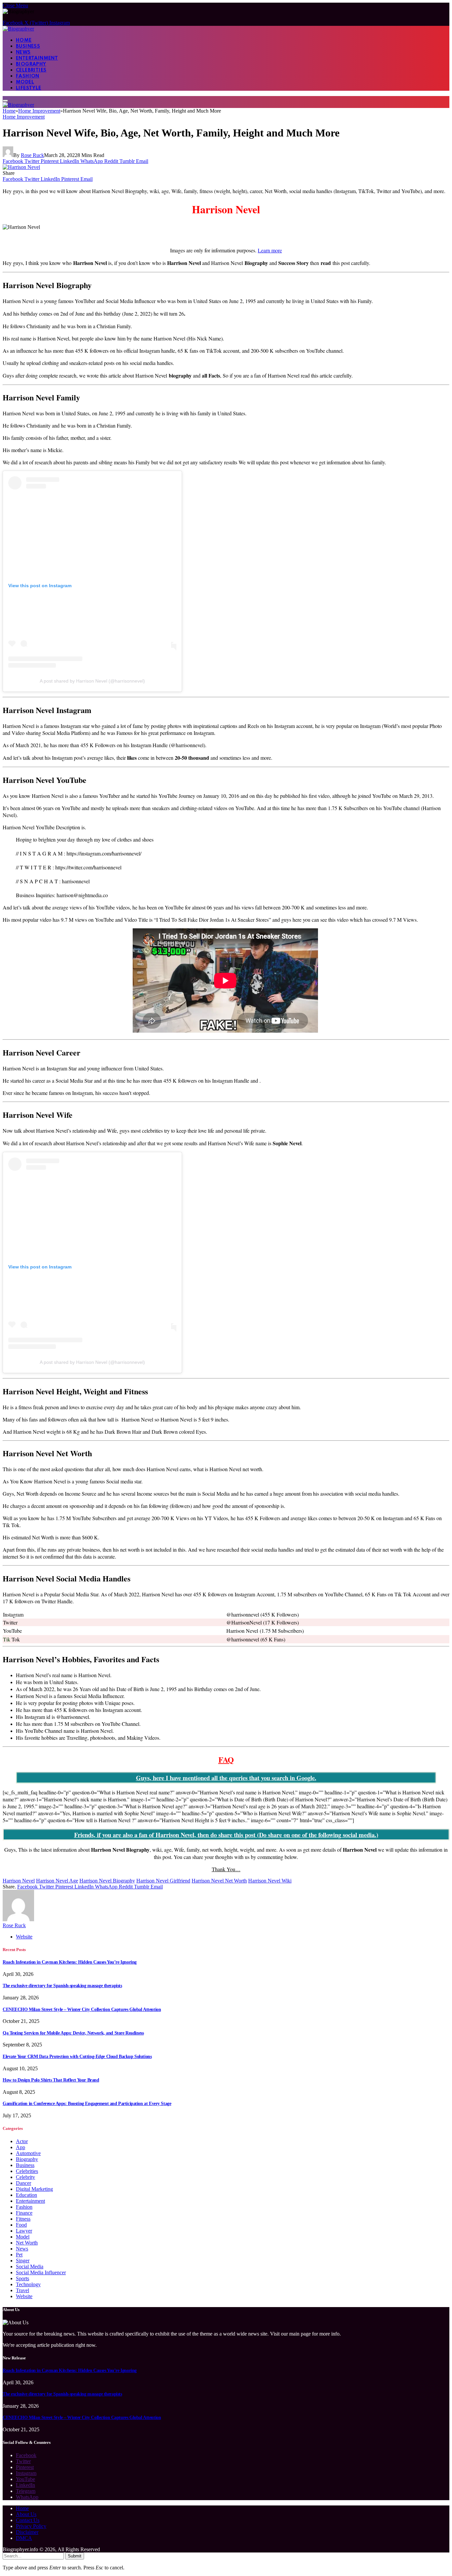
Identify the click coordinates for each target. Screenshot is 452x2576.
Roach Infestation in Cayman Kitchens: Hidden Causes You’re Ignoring (70, 1962)
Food (21, 2225)
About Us (26, 2514)
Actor (22, 2141)
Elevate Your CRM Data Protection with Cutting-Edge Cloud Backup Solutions (77, 2057)
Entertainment (37, 58)
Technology (28, 2284)
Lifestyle (29, 88)
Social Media (30, 2267)
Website (24, 2296)
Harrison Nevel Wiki (270, 1881)
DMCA (24, 2538)
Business (28, 46)
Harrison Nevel (19, 1881)
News (23, 52)
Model (25, 82)
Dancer (23, 2183)
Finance (24, 2213)
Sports (23, 2278)
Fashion (28, 76)
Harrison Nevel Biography (107, 1881)
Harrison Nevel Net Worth (219, 1881)
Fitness (23, 2219)
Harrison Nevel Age (57, 1881)
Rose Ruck (32, 155)
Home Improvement (24, 117)
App (21, 2147)
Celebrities (31, 70)
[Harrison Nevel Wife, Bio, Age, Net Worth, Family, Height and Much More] (21, 167)
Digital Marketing (34, 2189)
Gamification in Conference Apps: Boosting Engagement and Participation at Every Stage (87, 2104)
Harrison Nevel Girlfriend (163, 1881)
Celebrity (25, 2177)
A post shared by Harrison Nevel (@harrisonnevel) (92, 681)
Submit (75, 2556)
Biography (31, 64)
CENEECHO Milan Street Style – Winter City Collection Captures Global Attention (82, 2009)
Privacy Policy (31, 2526)
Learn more (270, 250)
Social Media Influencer (41, 2272)
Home (24, 40)
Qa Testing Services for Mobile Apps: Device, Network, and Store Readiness (73, 2033)
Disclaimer (27, 2532)
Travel (23, 2290)
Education (26, 2195)
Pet (19, 2255)
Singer (23, 2261)
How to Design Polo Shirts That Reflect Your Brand (51, 2080)
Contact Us (28, 2520)
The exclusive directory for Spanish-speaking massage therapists (62, 1986)
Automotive (28, 2153)
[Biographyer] (18, 29)
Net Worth (27, 2243)
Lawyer (24, 2231)
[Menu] (5, 101)
